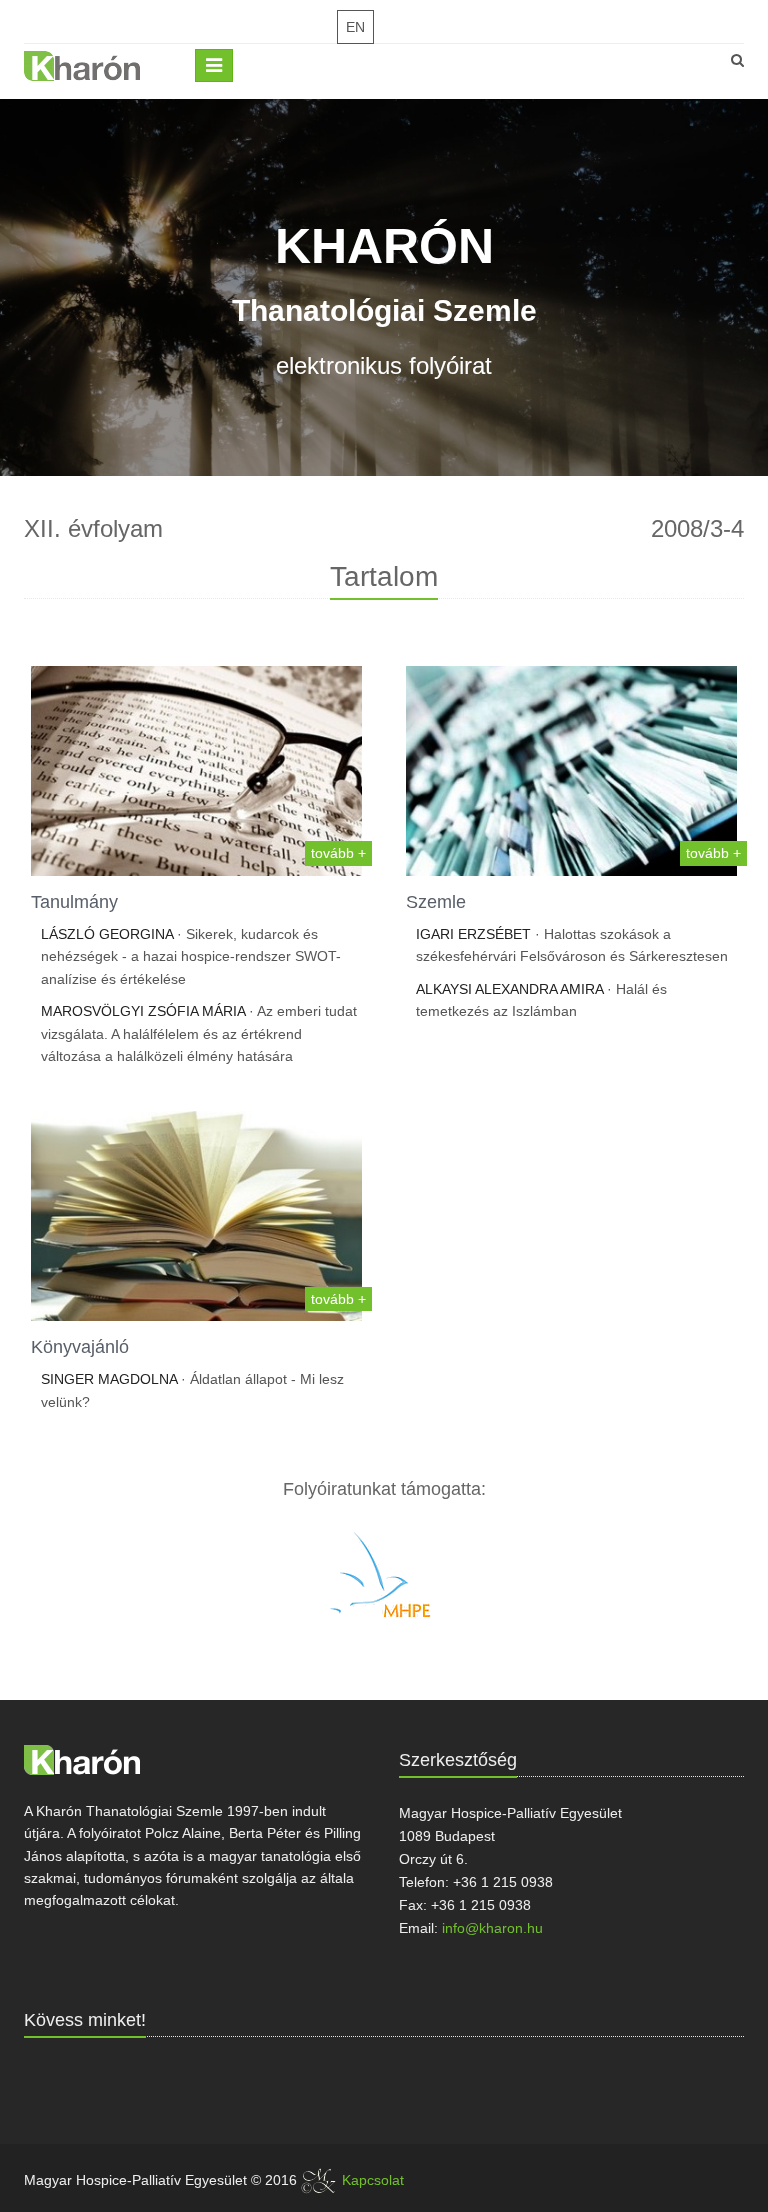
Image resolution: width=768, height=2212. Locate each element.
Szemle (436, 902)
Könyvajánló (80, 1347)
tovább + (338, 853)
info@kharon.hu (492, 1928)
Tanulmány (74, 902)
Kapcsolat (373, 2180)
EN (355, 27)
